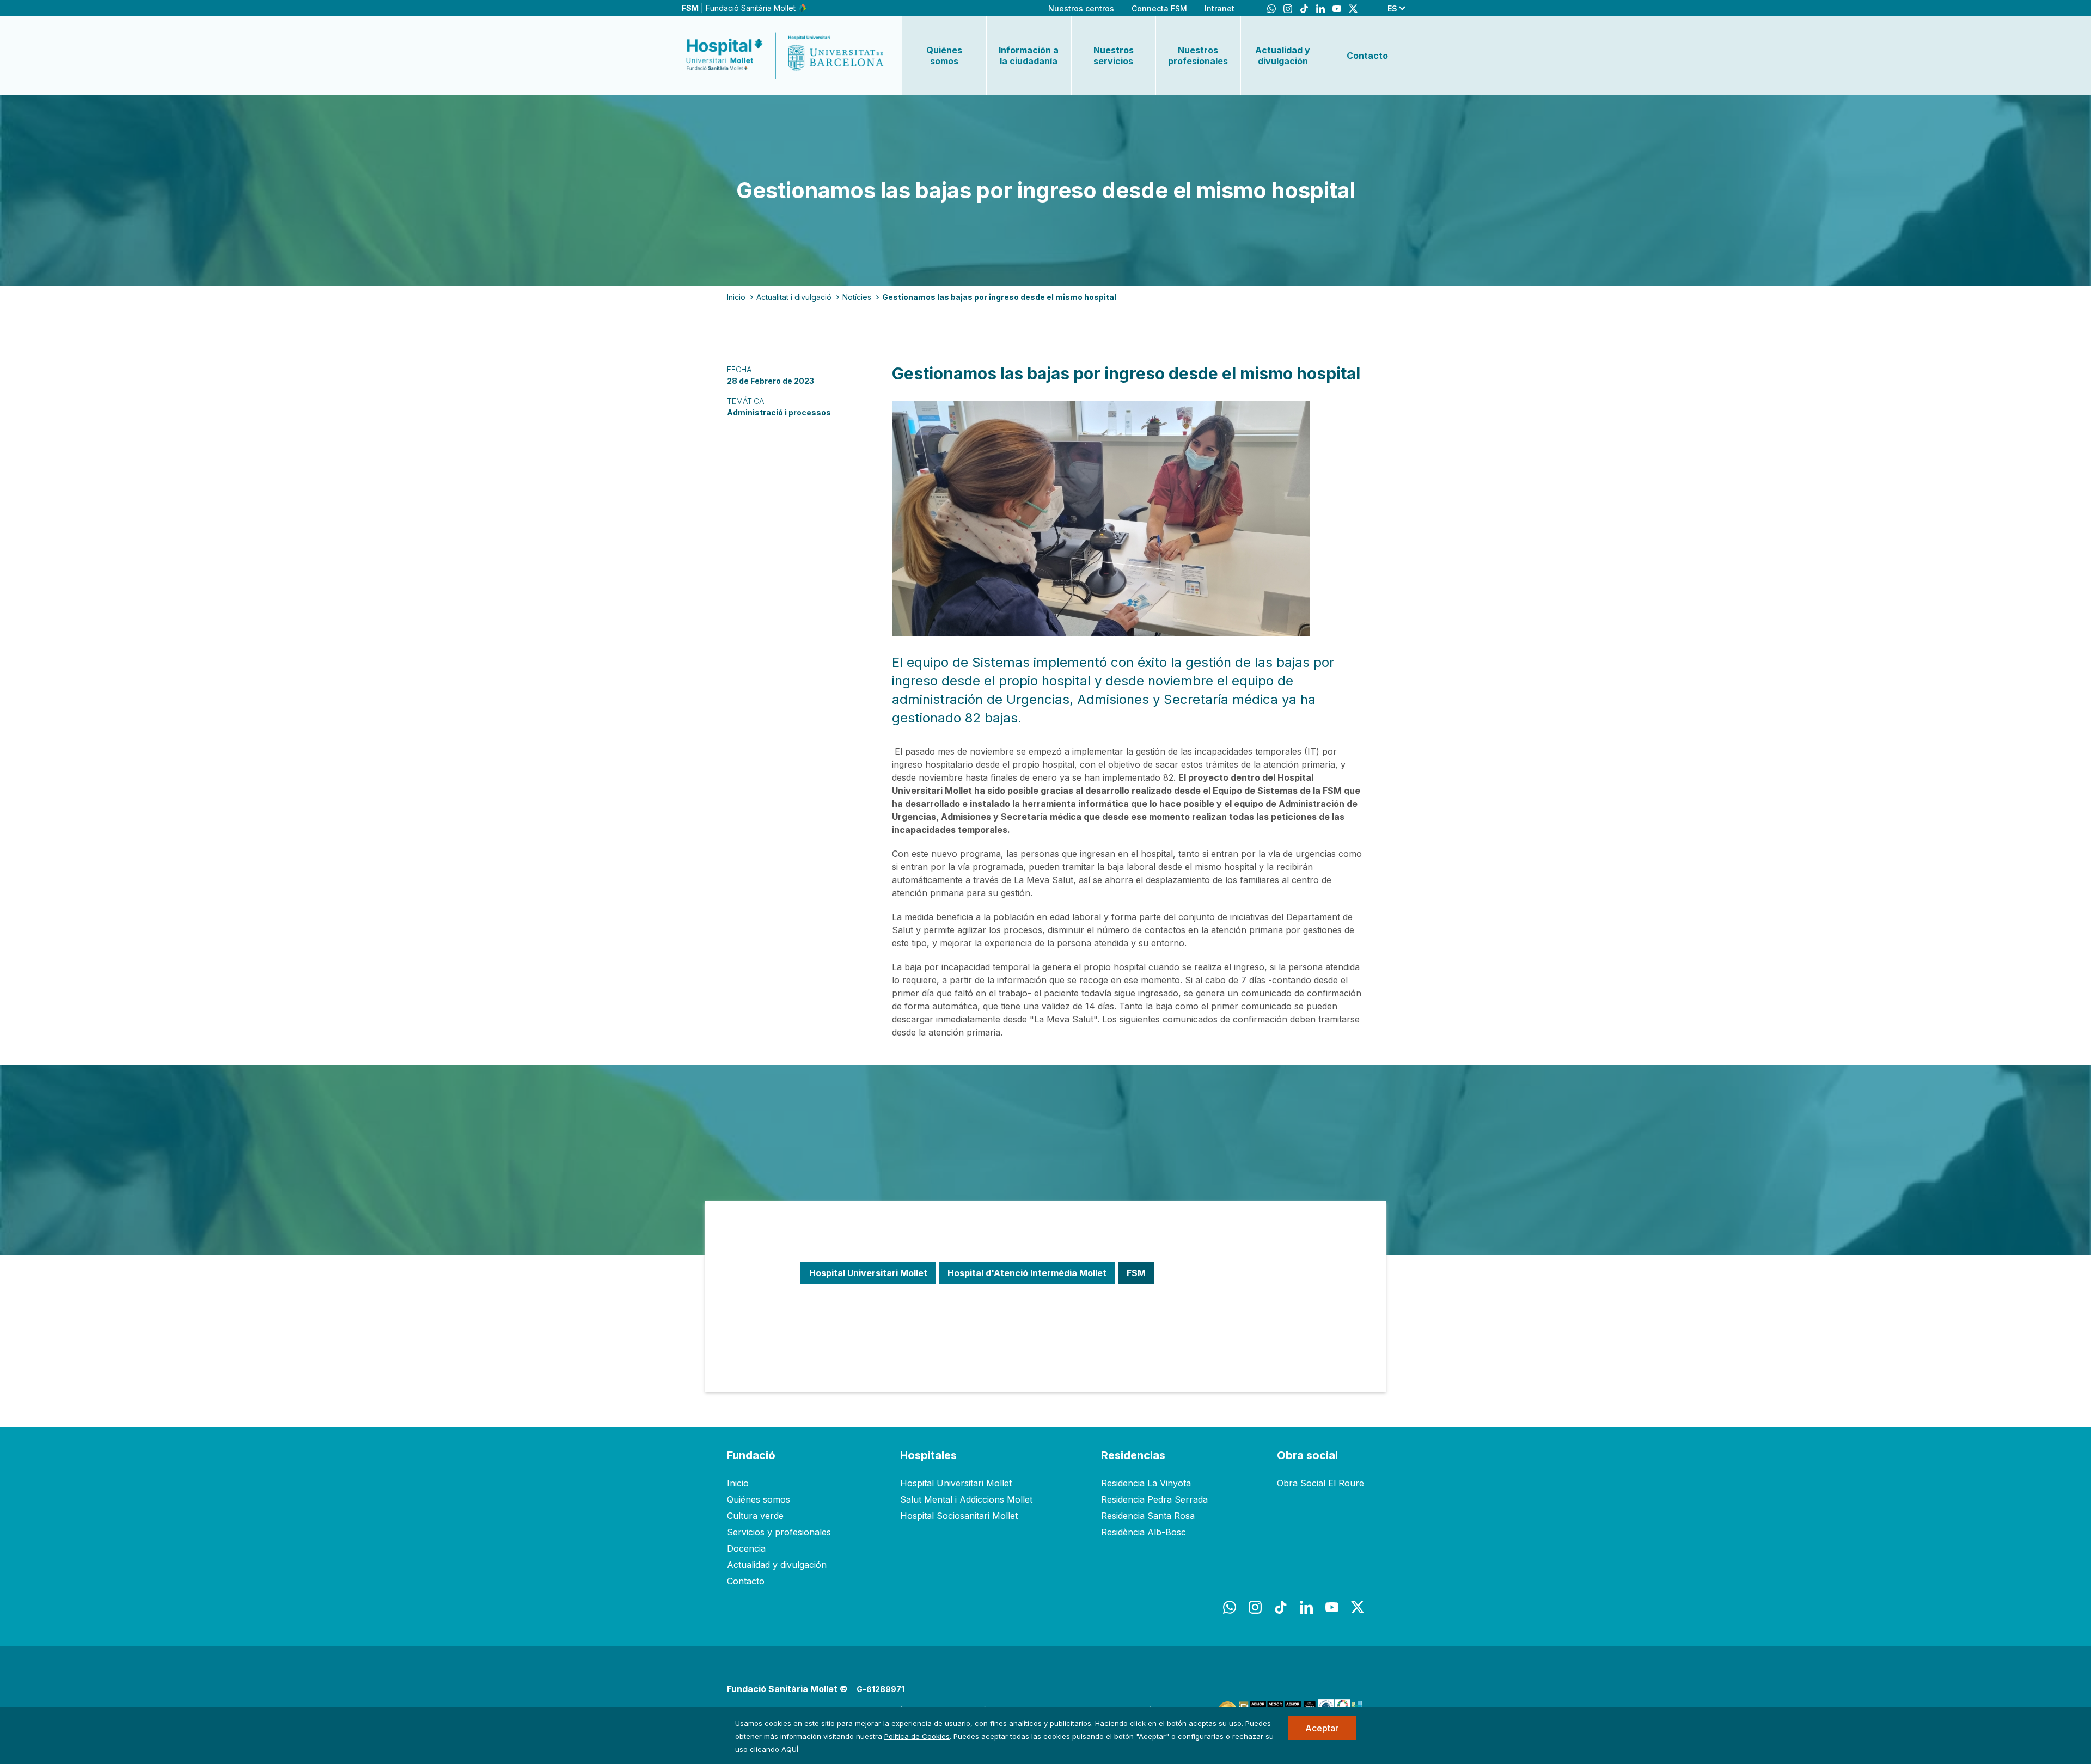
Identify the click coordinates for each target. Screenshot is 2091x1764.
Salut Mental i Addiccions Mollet (966, 1499)
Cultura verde (755, 1516)
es (1392, 8)
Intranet (1219, 8)
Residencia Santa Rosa (1148, 1516)
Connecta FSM (1159, 8)
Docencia (746, 1548)
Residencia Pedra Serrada (1154, 1499)
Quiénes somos (944, 56)
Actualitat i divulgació (794, 297)
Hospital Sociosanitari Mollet (959, 1516)
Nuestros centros (1081, 8)
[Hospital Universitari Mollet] (785, 56)
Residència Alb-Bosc (1144, 1532)
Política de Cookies (917, 1736)
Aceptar (1322, 1728)
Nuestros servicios (1114, 56)
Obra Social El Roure (1320, 1483)
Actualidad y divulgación (1283, 56)
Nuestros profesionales (1198, 56)
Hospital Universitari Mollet (956, 1483)
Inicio (736, 297)
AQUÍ (790, 1749)
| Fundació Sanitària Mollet (740, 8)
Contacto (1367, 56)
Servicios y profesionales (779, 1532)
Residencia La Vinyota (1146, 1483)
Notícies (857, 297)
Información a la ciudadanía (1029, 56)
